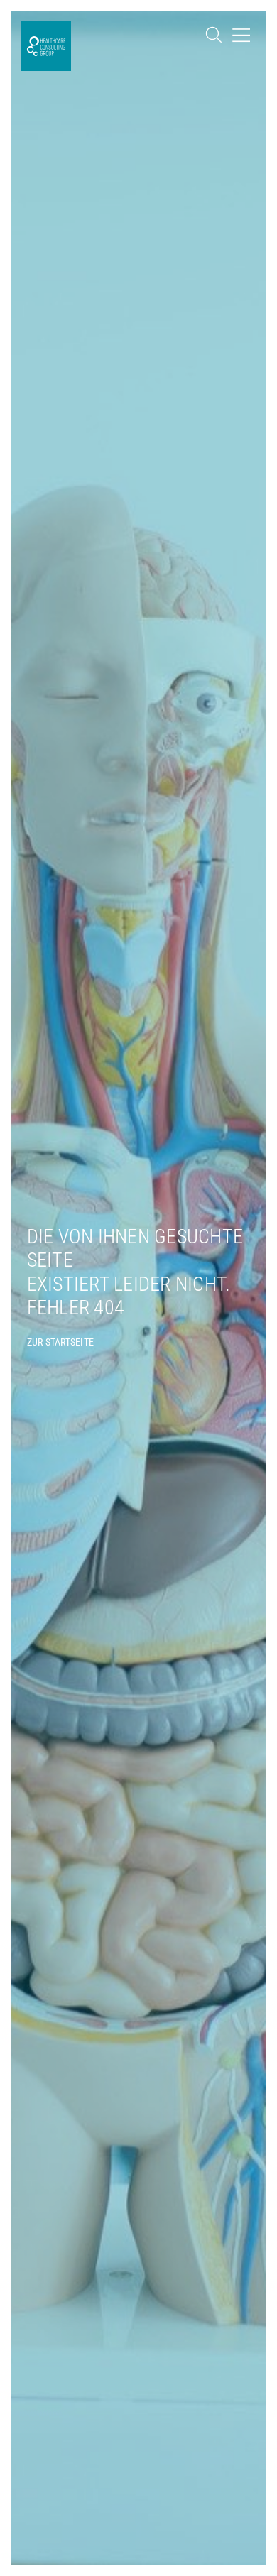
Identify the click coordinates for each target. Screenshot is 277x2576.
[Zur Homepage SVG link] (46, 46)
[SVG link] (214, 35)
